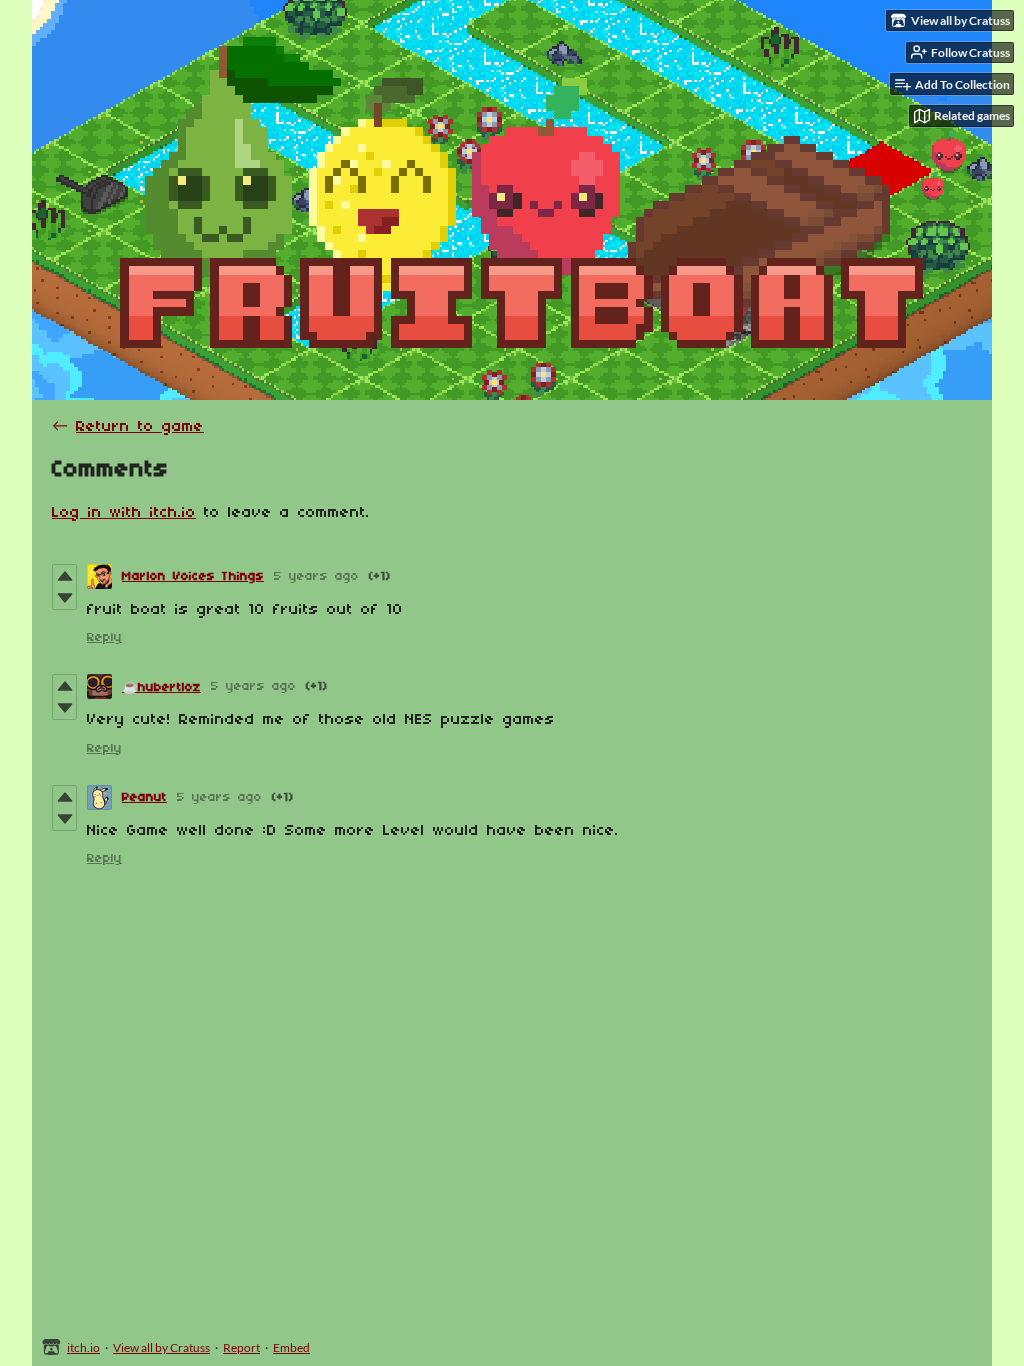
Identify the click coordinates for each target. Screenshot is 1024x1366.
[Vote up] (64, 576)
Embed (291, 1347)
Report (241, 1347)
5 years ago (316, 576)
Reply (104, 637)
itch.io (83, 1347)
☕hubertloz (161, 687)
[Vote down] (64, 598)
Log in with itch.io (124, 513)
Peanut (144, 797)
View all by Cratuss (161, 1347)
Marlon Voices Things (193, 576)
